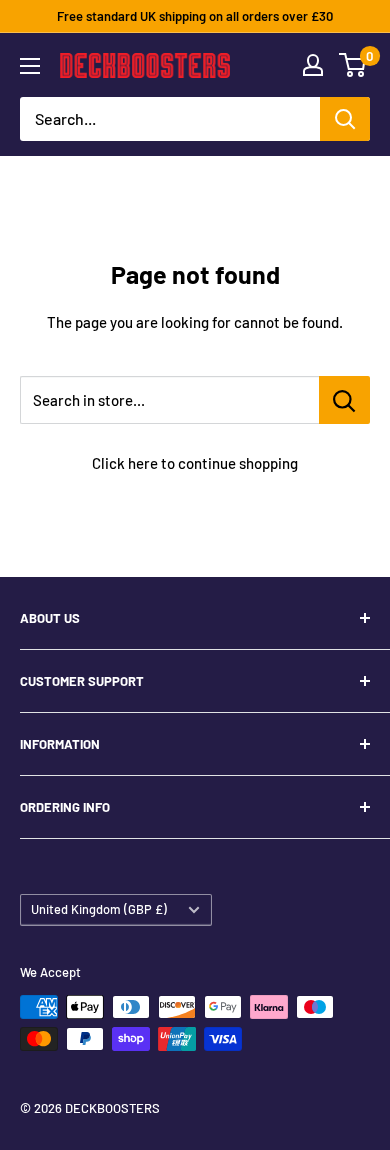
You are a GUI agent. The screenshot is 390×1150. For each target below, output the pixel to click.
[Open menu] (30, 66)
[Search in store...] (344, 400)
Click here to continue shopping (195, 463)
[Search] (345, 119)
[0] (353, 65)
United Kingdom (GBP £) (99, 909)
